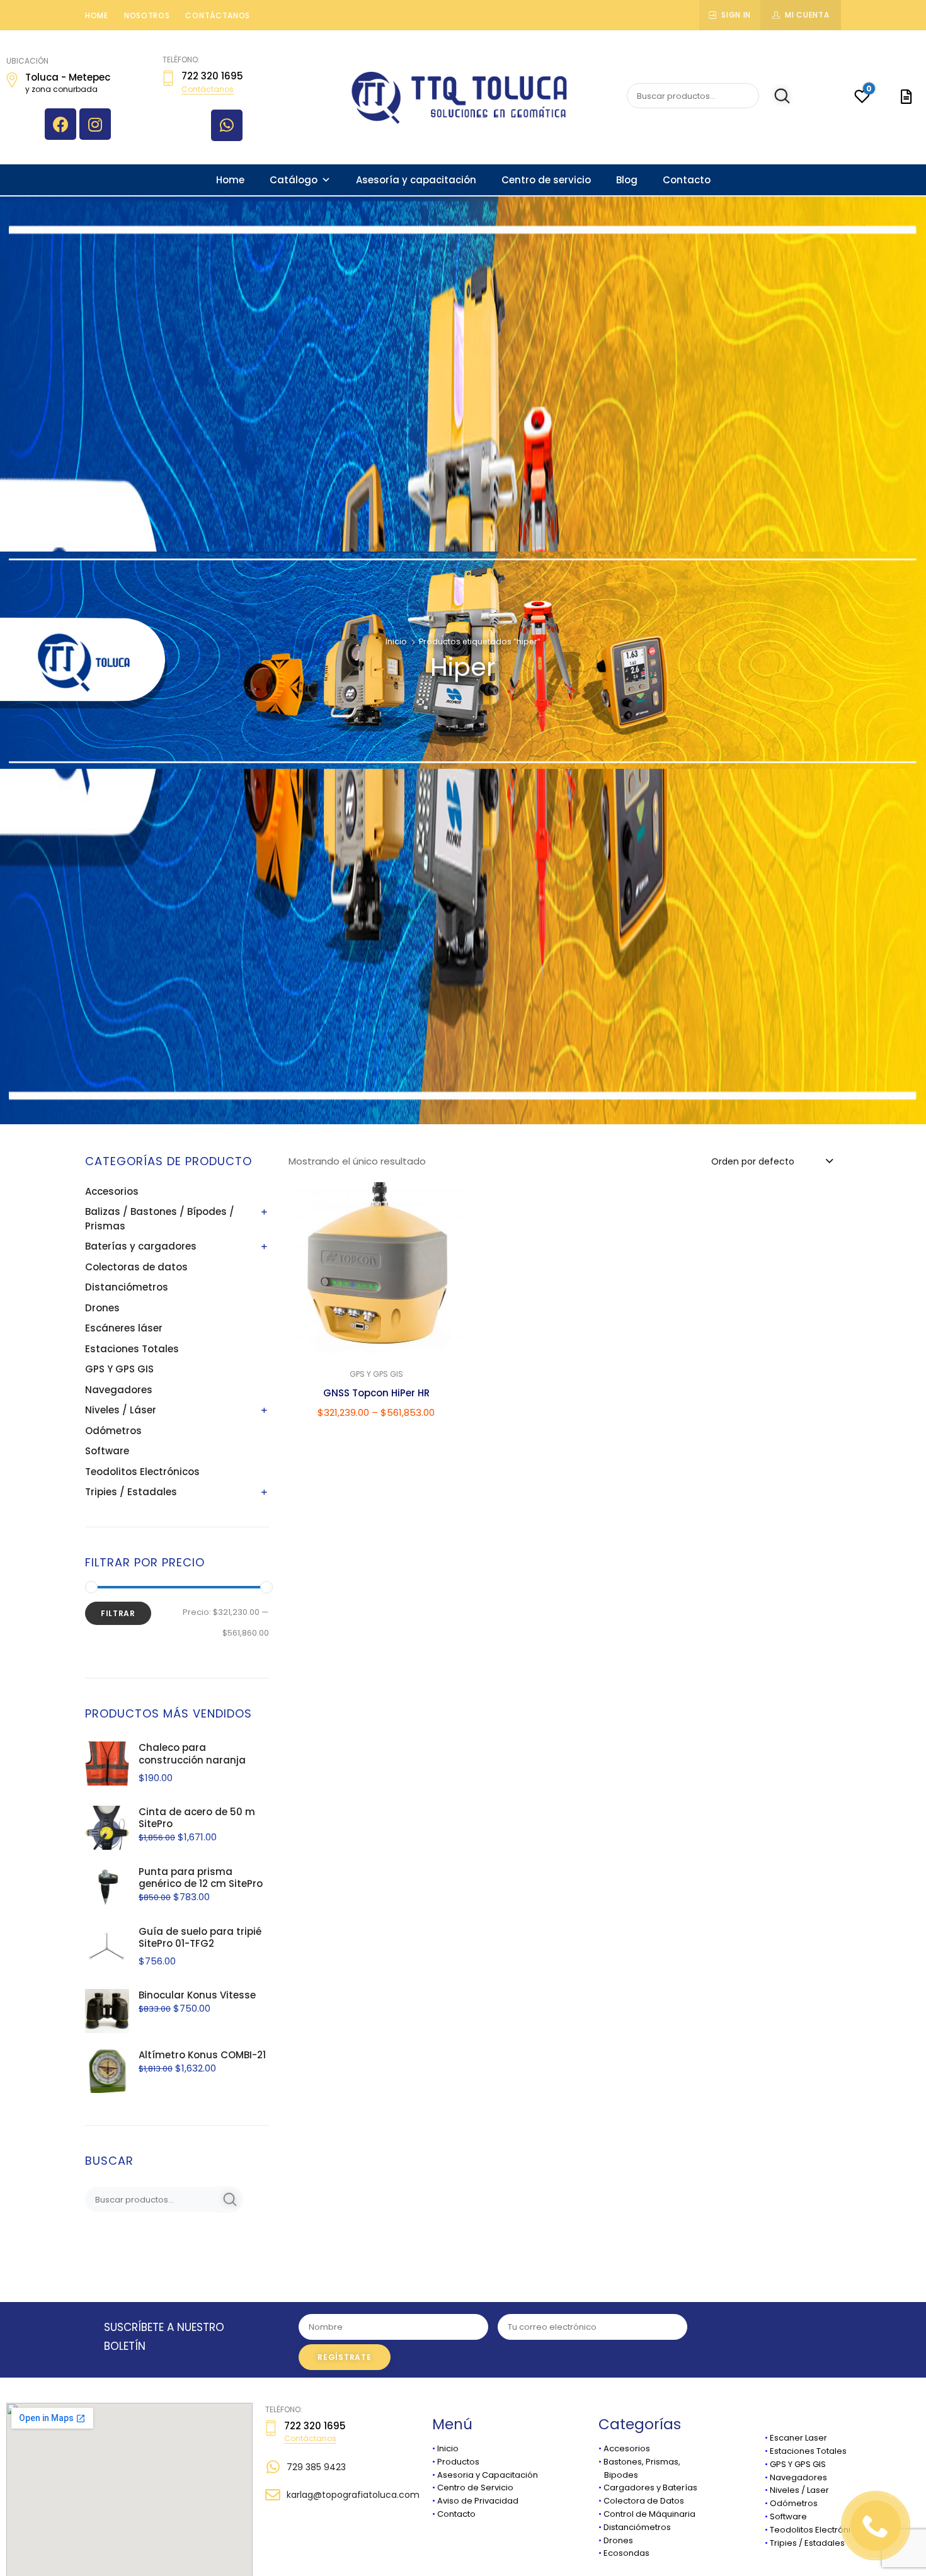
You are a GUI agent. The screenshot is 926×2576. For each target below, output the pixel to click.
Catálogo (294, 180)
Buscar (776, 96)
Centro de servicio (546, 180)
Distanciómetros (127, 1287)
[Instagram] (95, 124)
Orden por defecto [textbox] (753, 1161)
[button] (448, 1200)
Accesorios (112, 1191)
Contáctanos (218, 15)
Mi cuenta (807, 15)
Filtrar (118, 1613)
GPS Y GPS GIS (119, 1369)
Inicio (396, 641)
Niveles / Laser (799, 2490)
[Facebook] (60, 124)
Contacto (687, 180)
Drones (102, 1308)
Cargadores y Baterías (650, 2488)
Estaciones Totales (132, 1349)
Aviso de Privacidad (478, 2501)
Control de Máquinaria (649, 2514)
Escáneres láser (124, 1328)
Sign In (736, 15)
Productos (458, 2462)
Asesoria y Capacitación (488, 2475)
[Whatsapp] (227, 125)
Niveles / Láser (121, 1410)
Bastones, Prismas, (642, 2462)
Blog (627, 180)
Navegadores (119, 1390)
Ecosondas (626, 2553)
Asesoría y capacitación (416, 180)
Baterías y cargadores (141, 1246)
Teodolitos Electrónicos (142, 1472)
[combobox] (771, 1161)
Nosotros (147, 15)
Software (107, 1451)
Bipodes (618, 2475)
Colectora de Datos (644, 2501)
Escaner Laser (798, 2438)
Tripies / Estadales (131, 1492)
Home (97, 15)
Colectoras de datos (136, 1267)
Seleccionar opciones (376, 1439)
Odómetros (113, 1431)
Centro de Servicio (475, 2488)
